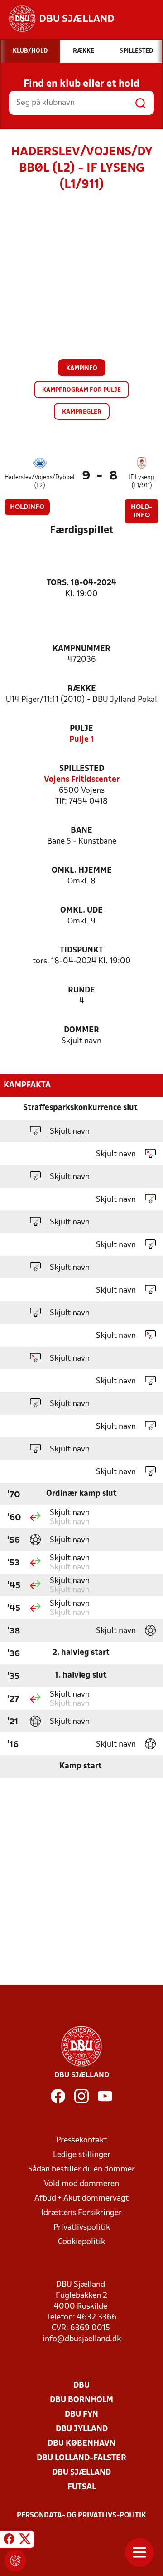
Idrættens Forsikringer (81, 2213)
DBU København (81, 2444)
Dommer (81, 1030)
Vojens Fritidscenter (82, 780)
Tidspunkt (81, 950)
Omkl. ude (81, 910)
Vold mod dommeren (81, 2184)
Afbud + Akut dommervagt (81, 2198)
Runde (81, 990)
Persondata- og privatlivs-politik (81, 2516)
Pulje (81, 729)
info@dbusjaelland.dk (82, 2339)
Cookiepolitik (81, 2242)
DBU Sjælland (81, 2473)
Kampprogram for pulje (81, 390)
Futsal (82, 2487)
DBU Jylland (82, 2429)
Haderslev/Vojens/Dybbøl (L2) (40, 481)
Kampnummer (81, 649)
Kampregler (82, 412)
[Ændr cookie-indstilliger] (15, 2561)
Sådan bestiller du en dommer (81, 2169)
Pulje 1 (82, 740)
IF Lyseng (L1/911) (141, 481)
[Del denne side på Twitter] (25, 2541)
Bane (81, 831)
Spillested (82, 769)
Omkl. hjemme (82, 871)
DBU (81, 2386)
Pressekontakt (81, 2140)
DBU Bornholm (81, 2400)
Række (82, 689)
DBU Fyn (81, 2415)
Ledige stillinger (82, 2155)
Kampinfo (82, 368)
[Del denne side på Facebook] (9, 2541)
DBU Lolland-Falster (81, 2458)
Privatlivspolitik (82, 2228)
